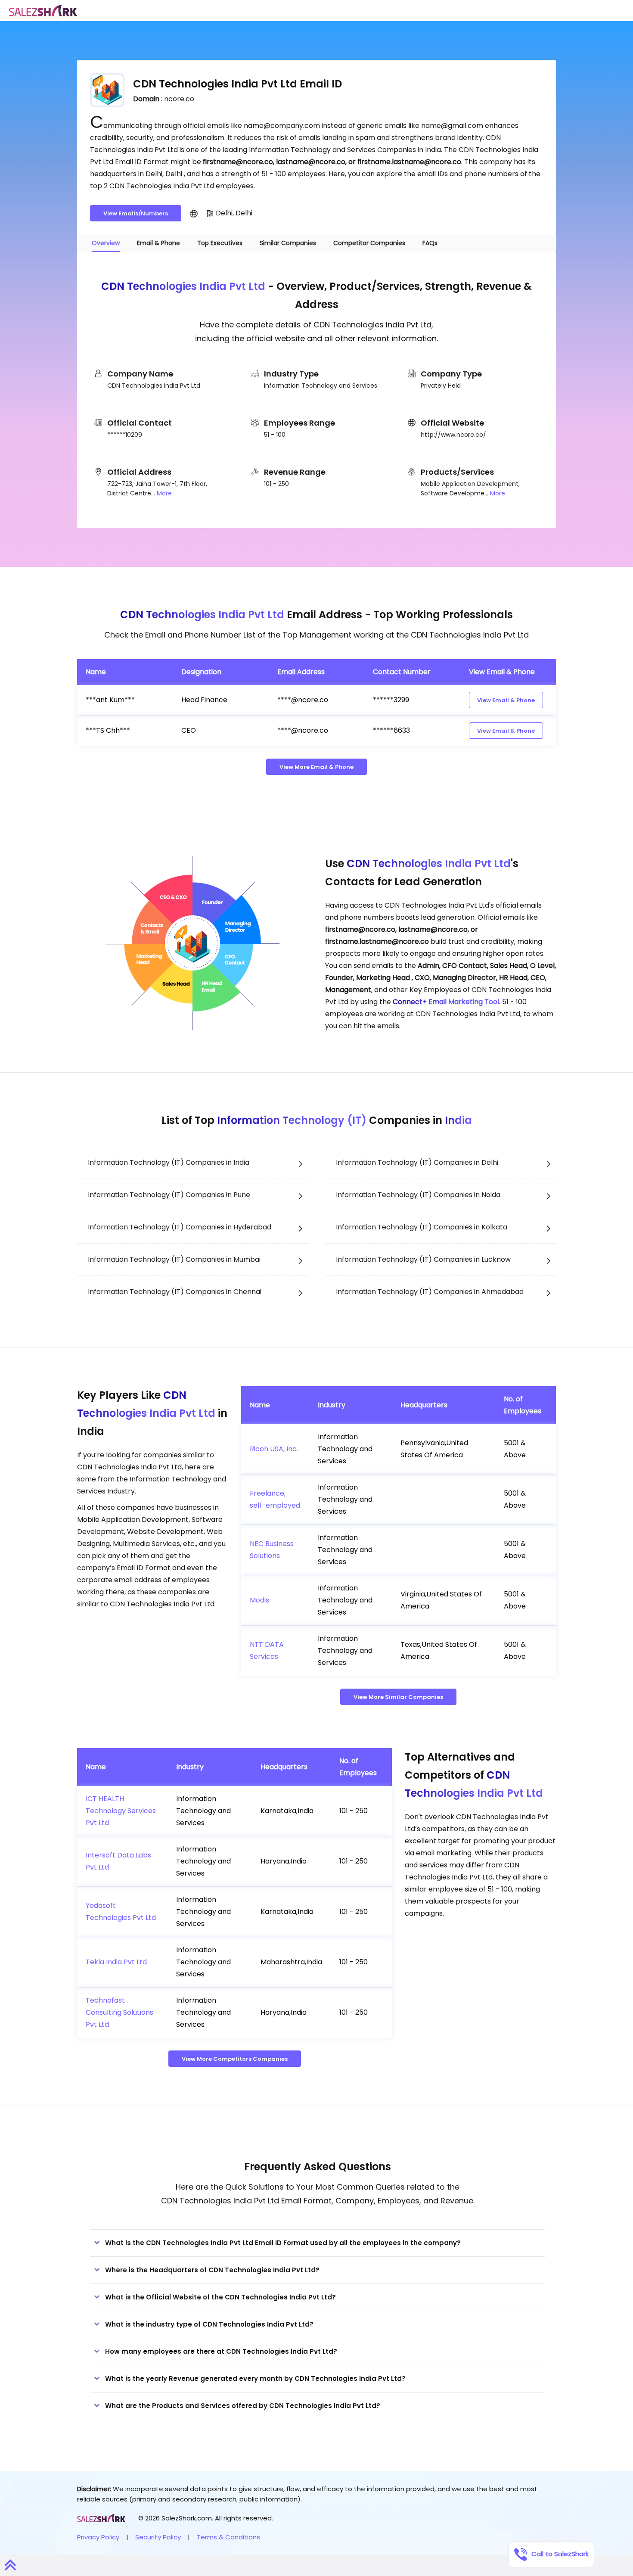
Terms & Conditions (228, 2537)
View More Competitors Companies (235, 2059)
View (506, 700)
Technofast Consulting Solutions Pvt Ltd (119, 2012)
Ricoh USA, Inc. (274, 1449)
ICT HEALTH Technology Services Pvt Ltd (121, 1811)
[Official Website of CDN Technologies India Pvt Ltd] (194, 213)
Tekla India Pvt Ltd (116, 1962)
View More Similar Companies (398, 1697)
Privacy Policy (98, 2537)
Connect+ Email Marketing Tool (446, 1002)
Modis (259, 1600)
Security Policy (158, 2537)
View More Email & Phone (316, 767)
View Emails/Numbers (136, 213)
